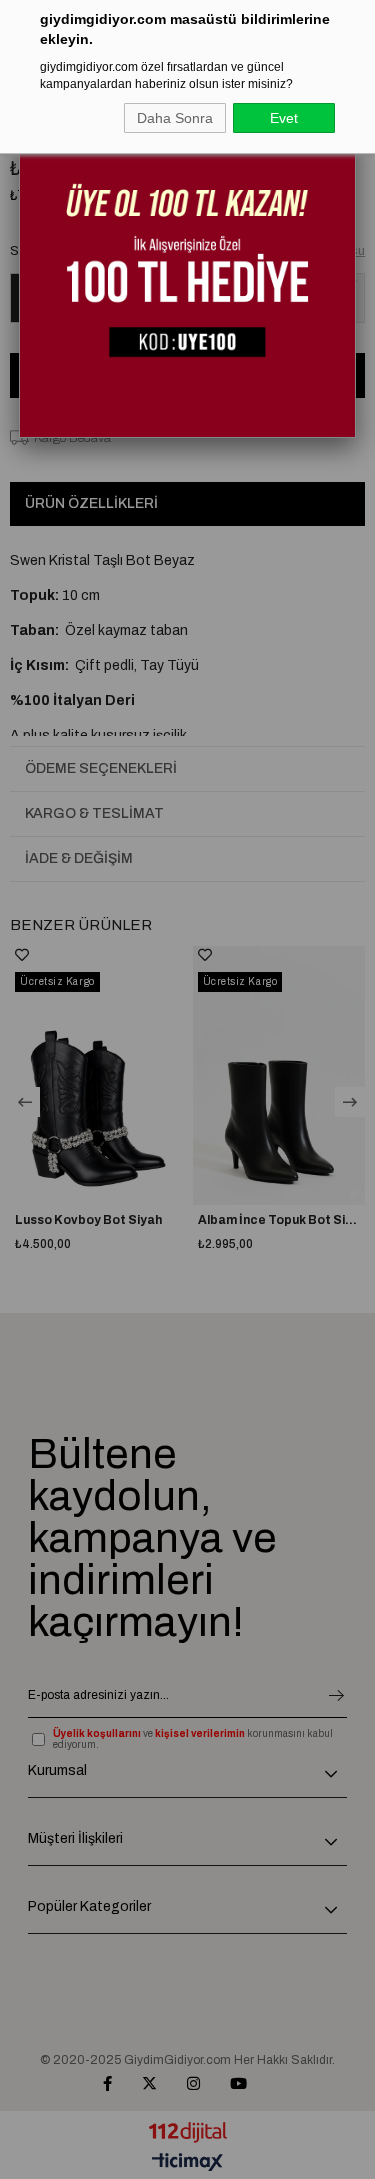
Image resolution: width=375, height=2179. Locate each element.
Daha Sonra (175, 118)
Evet (284, 118)
